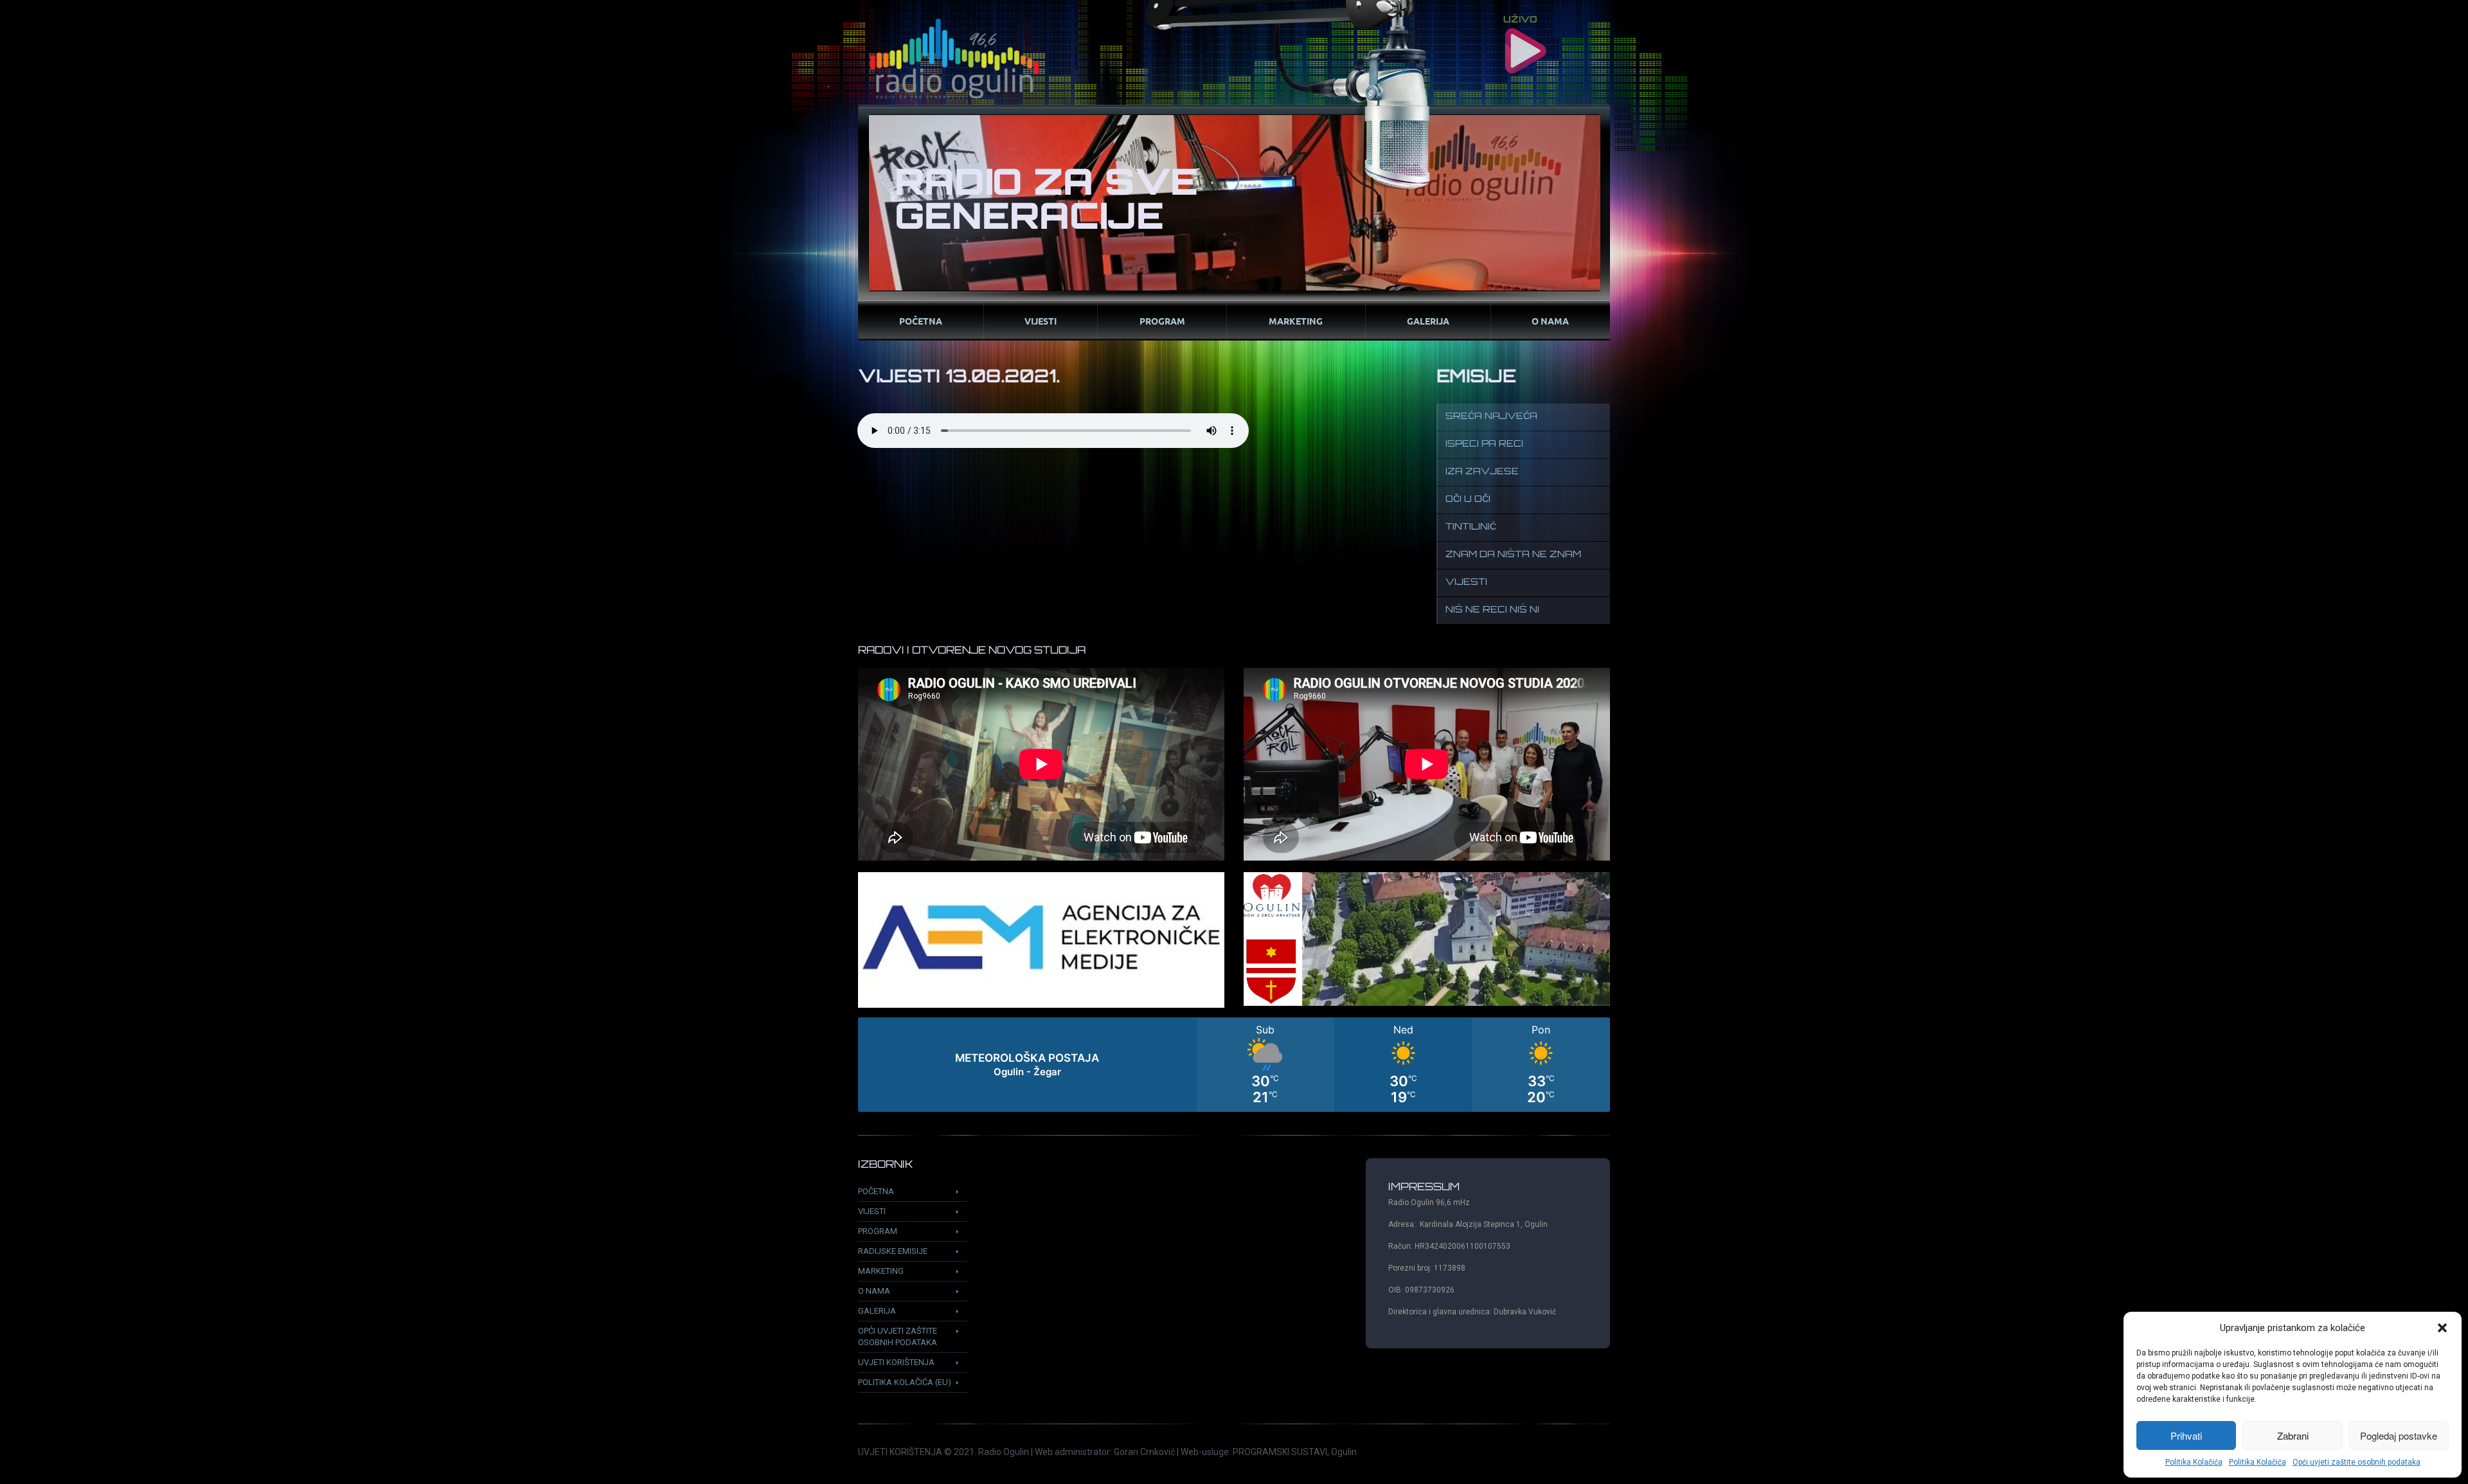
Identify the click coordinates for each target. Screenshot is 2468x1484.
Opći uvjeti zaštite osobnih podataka (2356, 1462)
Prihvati (2186, 1435)
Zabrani (2293, 1435)
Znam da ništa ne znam (1513, 555)
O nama (1550, 321)
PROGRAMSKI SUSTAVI (1280, 1452)
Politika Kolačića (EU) (905, 1382)
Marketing (1296, 321)
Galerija (1428, 321)
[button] (2442, 1328)
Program (1162, 321)
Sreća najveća (1491, 417)
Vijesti (1041, 321)
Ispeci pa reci (1484, 444)
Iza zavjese (1482, 472)
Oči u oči (1468, 500)
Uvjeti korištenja (896, 1362)
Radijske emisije (893, 1251)
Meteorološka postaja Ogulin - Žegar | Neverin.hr (1234, 1065)
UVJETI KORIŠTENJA (900, 1452)
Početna (921, 321)
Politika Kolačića (2194, 1462)
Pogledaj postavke (2399, 1435)
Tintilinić (1471, 527)
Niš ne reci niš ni (1492, 610)
